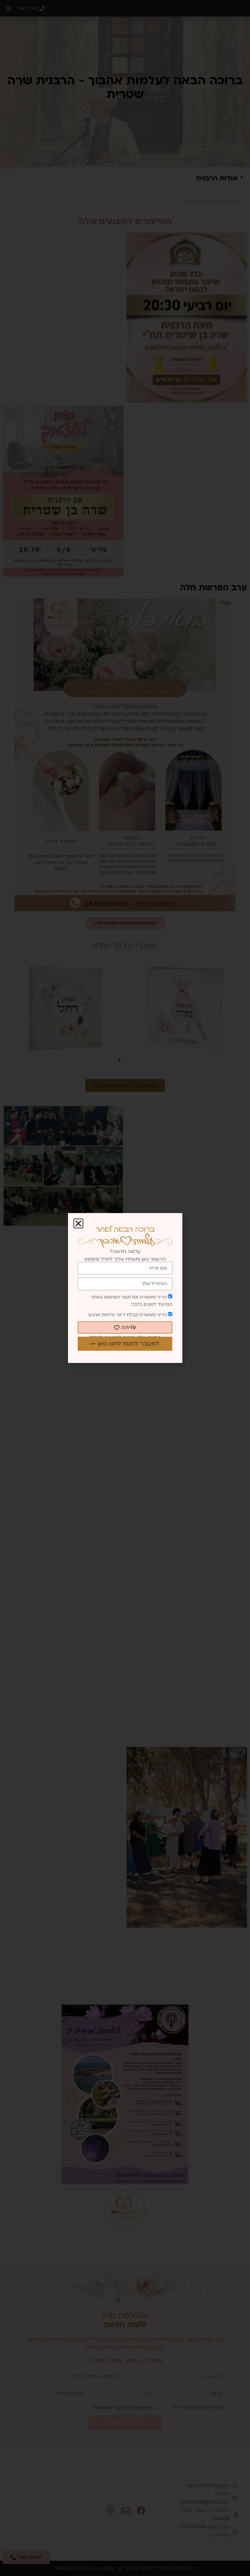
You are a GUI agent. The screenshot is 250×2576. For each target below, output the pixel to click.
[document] (125, 1288)
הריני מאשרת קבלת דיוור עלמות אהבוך (127, 1315)
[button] (78, 1223)
